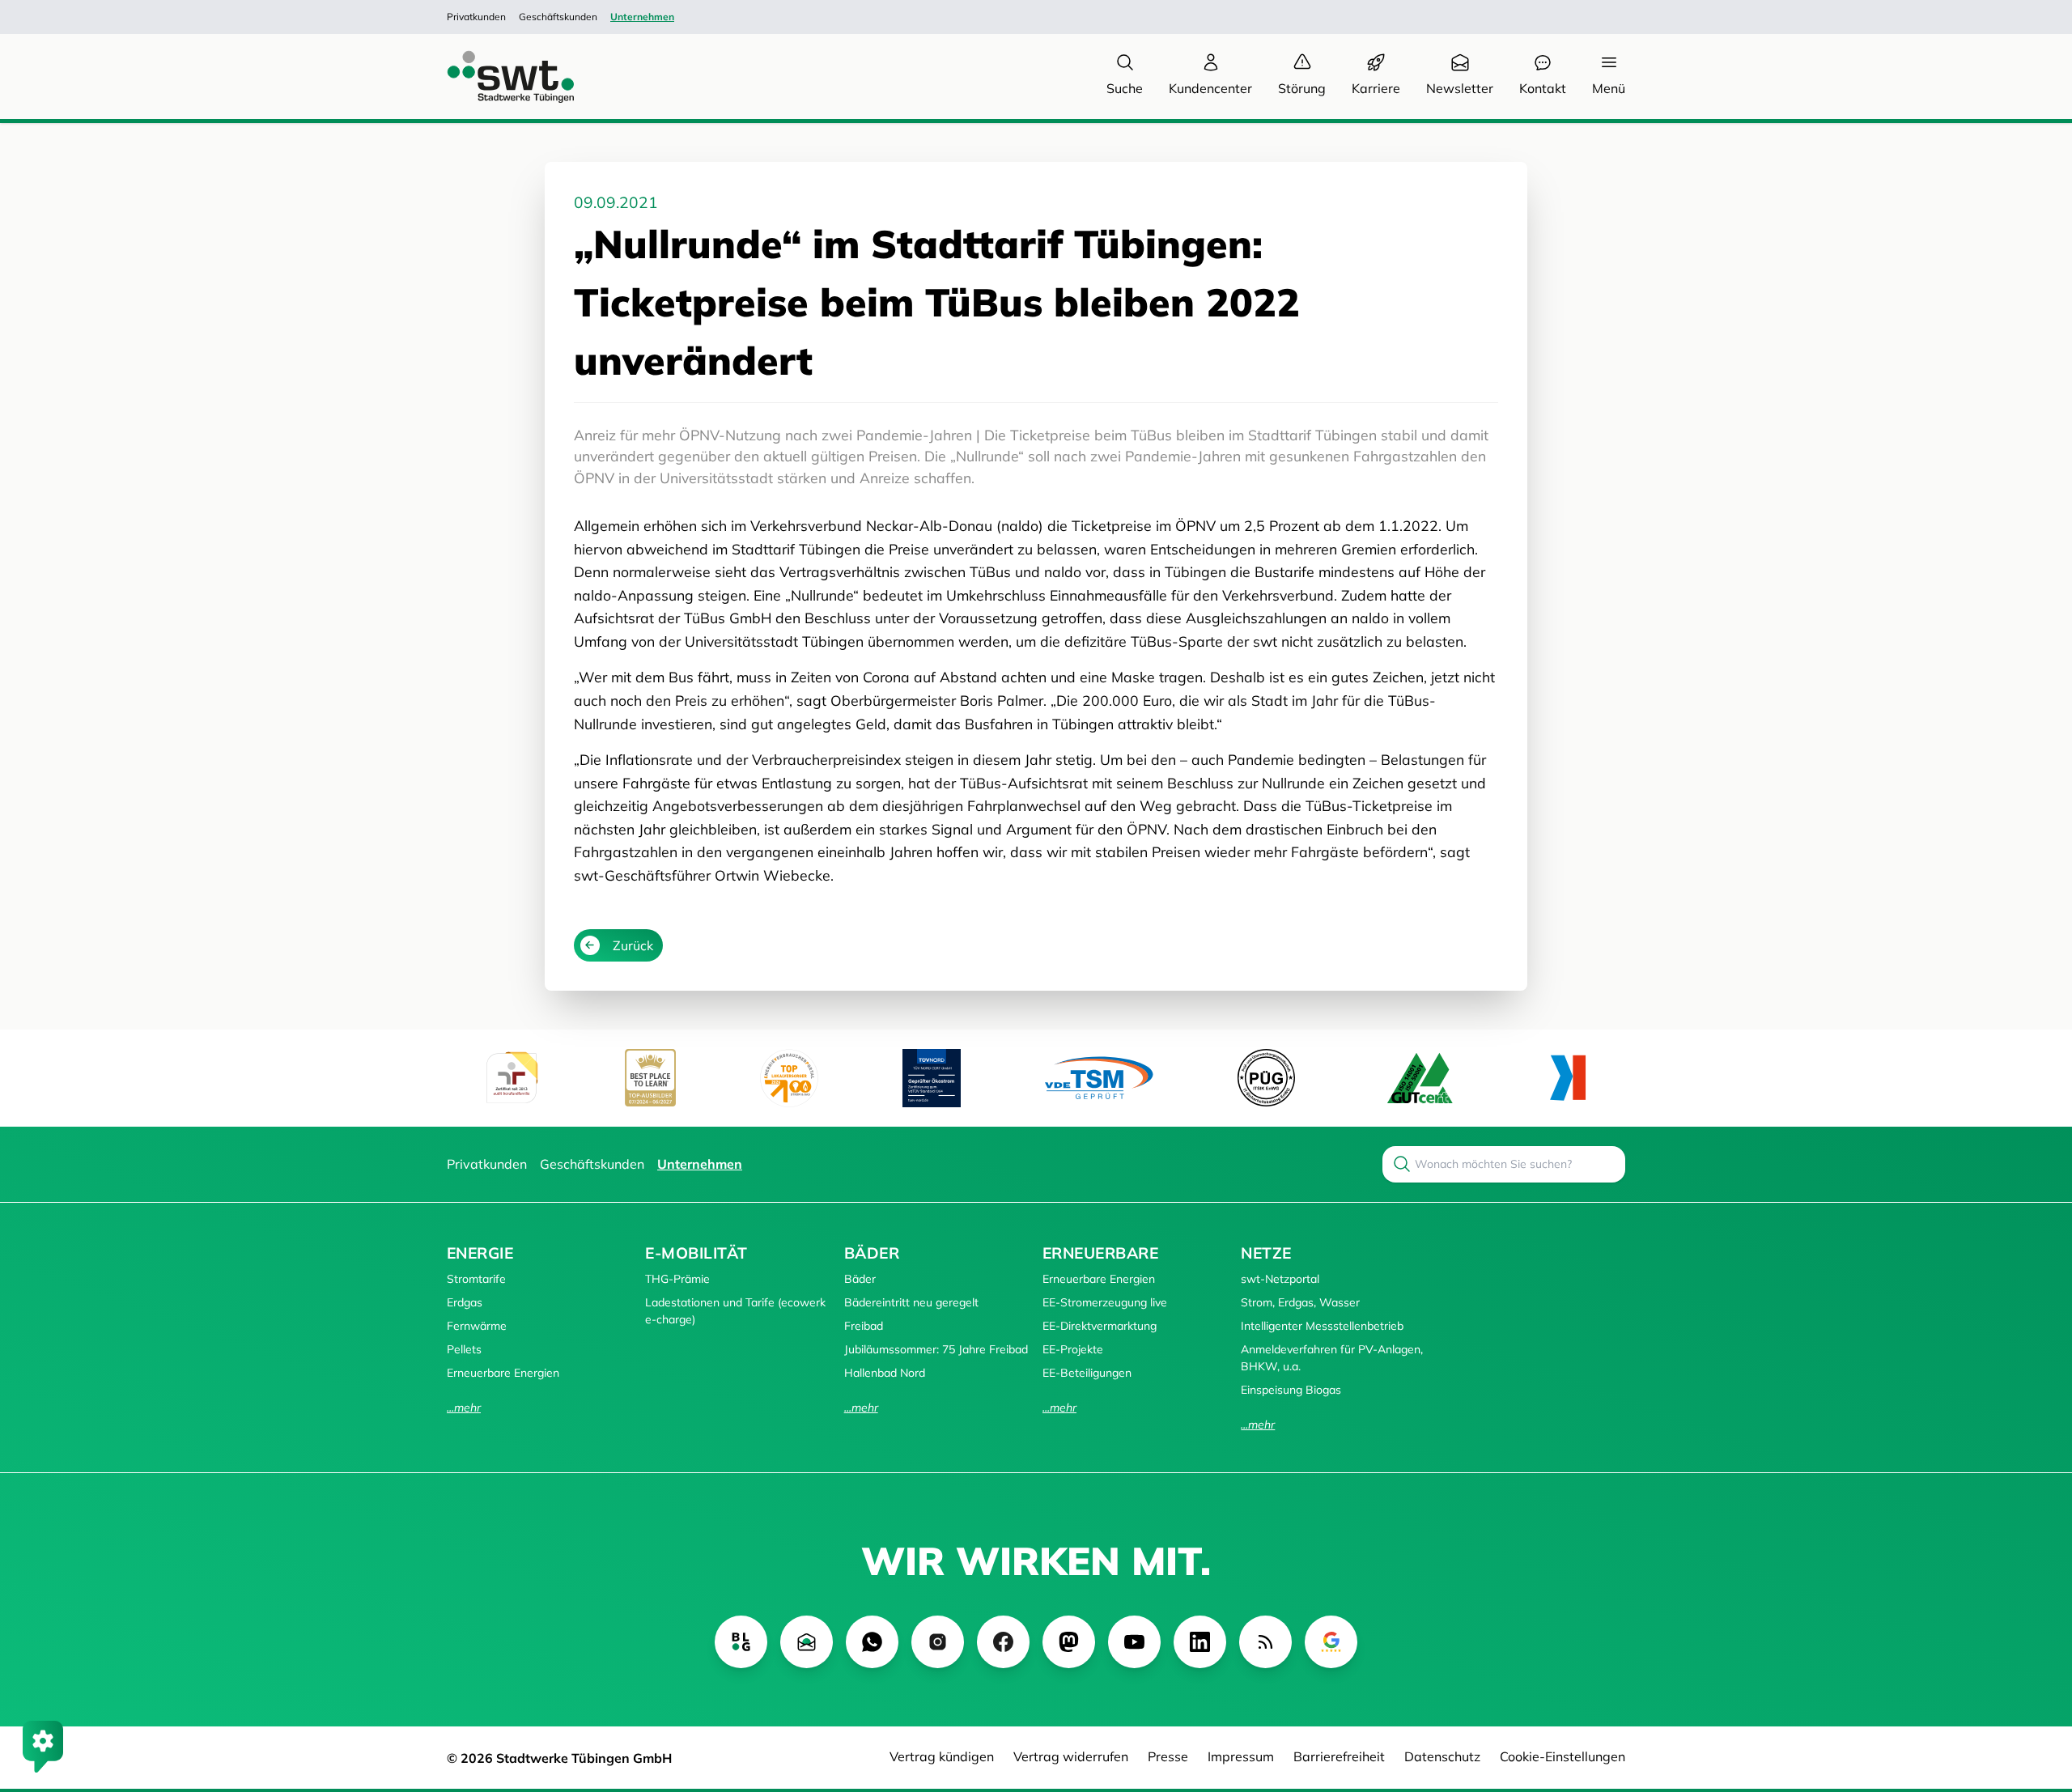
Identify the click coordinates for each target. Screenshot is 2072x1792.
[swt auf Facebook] (1003, 1642)
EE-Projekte (1073, 1349)
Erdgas (465, 1302)
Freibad (864, 1326)
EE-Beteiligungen (1087, 1373)
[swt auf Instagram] (938, 1642)
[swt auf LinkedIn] (1200, 1642)
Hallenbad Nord (885, 1373)
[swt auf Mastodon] (1069, 1642)
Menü (1609, 88)
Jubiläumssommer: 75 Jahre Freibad (936, 1349)
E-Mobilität (696, 1253)
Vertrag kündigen (942, 1756)
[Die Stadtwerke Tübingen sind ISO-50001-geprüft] (1420, 1078)
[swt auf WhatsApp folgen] (872, 1642)
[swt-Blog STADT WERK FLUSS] (741, 1642)
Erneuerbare (1100, 1253)
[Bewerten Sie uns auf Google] (1331, 1642)
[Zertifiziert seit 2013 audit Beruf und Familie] (512, 1078)
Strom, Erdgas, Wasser (1300, 1302)
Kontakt (1543, 88)
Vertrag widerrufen (1071, 1756)
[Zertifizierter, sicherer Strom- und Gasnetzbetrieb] (1266, 1078)
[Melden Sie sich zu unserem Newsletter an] (807, 1642)
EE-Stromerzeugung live (1105, 1302)
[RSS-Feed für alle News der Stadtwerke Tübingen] (1265, 1642)
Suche (1125, 88)
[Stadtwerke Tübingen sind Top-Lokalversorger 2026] (789, 1078)
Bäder (872, 1253)
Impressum (1241, 1756)
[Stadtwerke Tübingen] (495, 76)
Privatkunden (476, 17)
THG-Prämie (677, 1279)
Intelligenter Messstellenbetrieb (1322, 1326)
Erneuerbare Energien (503, 1373)
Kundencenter (1210, 88)
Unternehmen (642, 17)
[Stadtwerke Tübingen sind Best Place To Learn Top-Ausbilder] (650, 1078)
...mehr (464, 1408)
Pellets (464, 1349)
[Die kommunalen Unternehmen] (1567, 1078)
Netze (1266, 1253)
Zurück (633, 945)
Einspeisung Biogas (1291, 1390)
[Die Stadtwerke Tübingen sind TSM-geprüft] (1099, 1078)
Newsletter (1460, 88)
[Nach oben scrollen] (2036, 1692)
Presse (1168, 1756)
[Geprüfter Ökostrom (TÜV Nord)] (932, 1078)
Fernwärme (477, 1326)
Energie (480, 1253)
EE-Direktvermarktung (1100, 1326)
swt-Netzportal (1280, 1279)
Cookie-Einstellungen (1562, 1756)
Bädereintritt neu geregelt (911, 1302)
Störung (1302, 88)
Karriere (1376, 88)
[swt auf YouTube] (1134, 1642)
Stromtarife (476, 1279)
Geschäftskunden (558, 17)
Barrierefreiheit (1339, 1756)
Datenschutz (1442, 1756)
